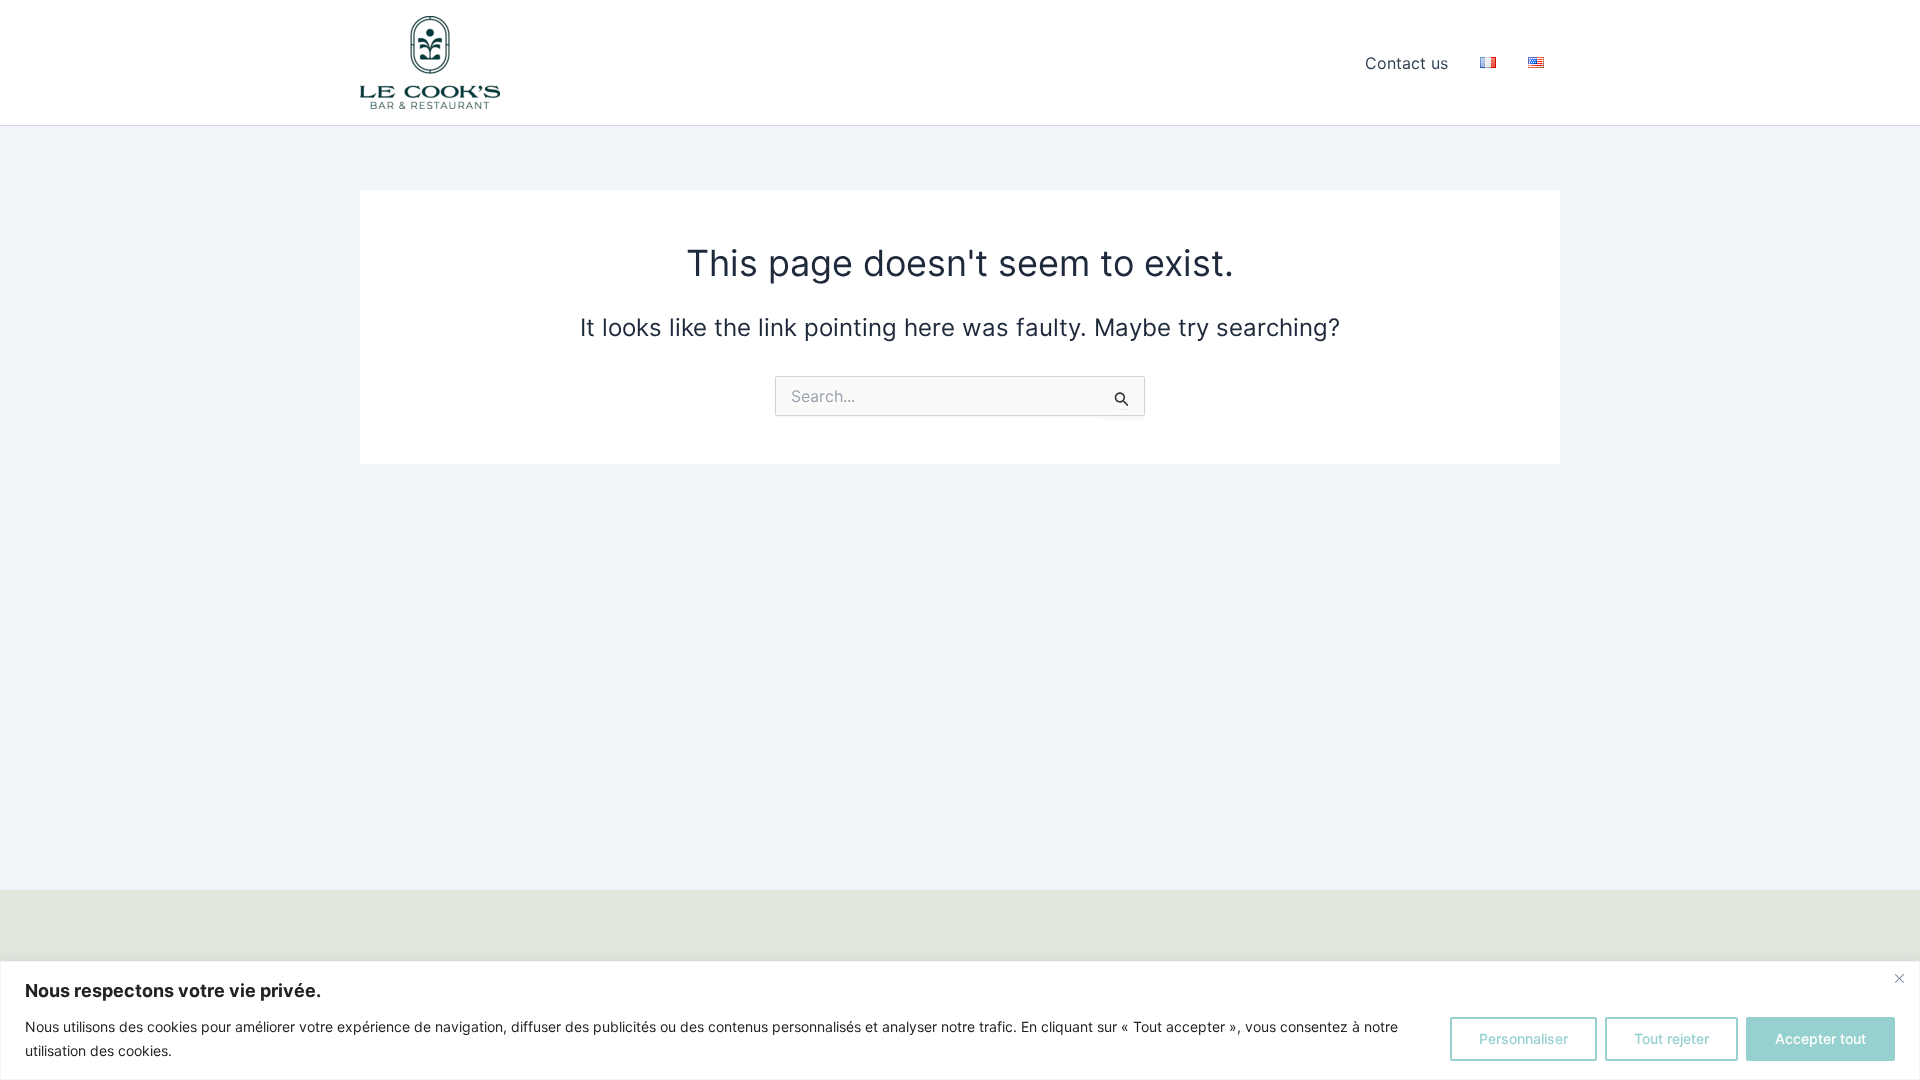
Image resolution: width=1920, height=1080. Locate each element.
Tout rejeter (1671, 1038)
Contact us (1406, 63)
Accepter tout (1820, 1038)
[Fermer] (1899, 978)
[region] (960, 1020)
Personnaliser (1523, 1038)
